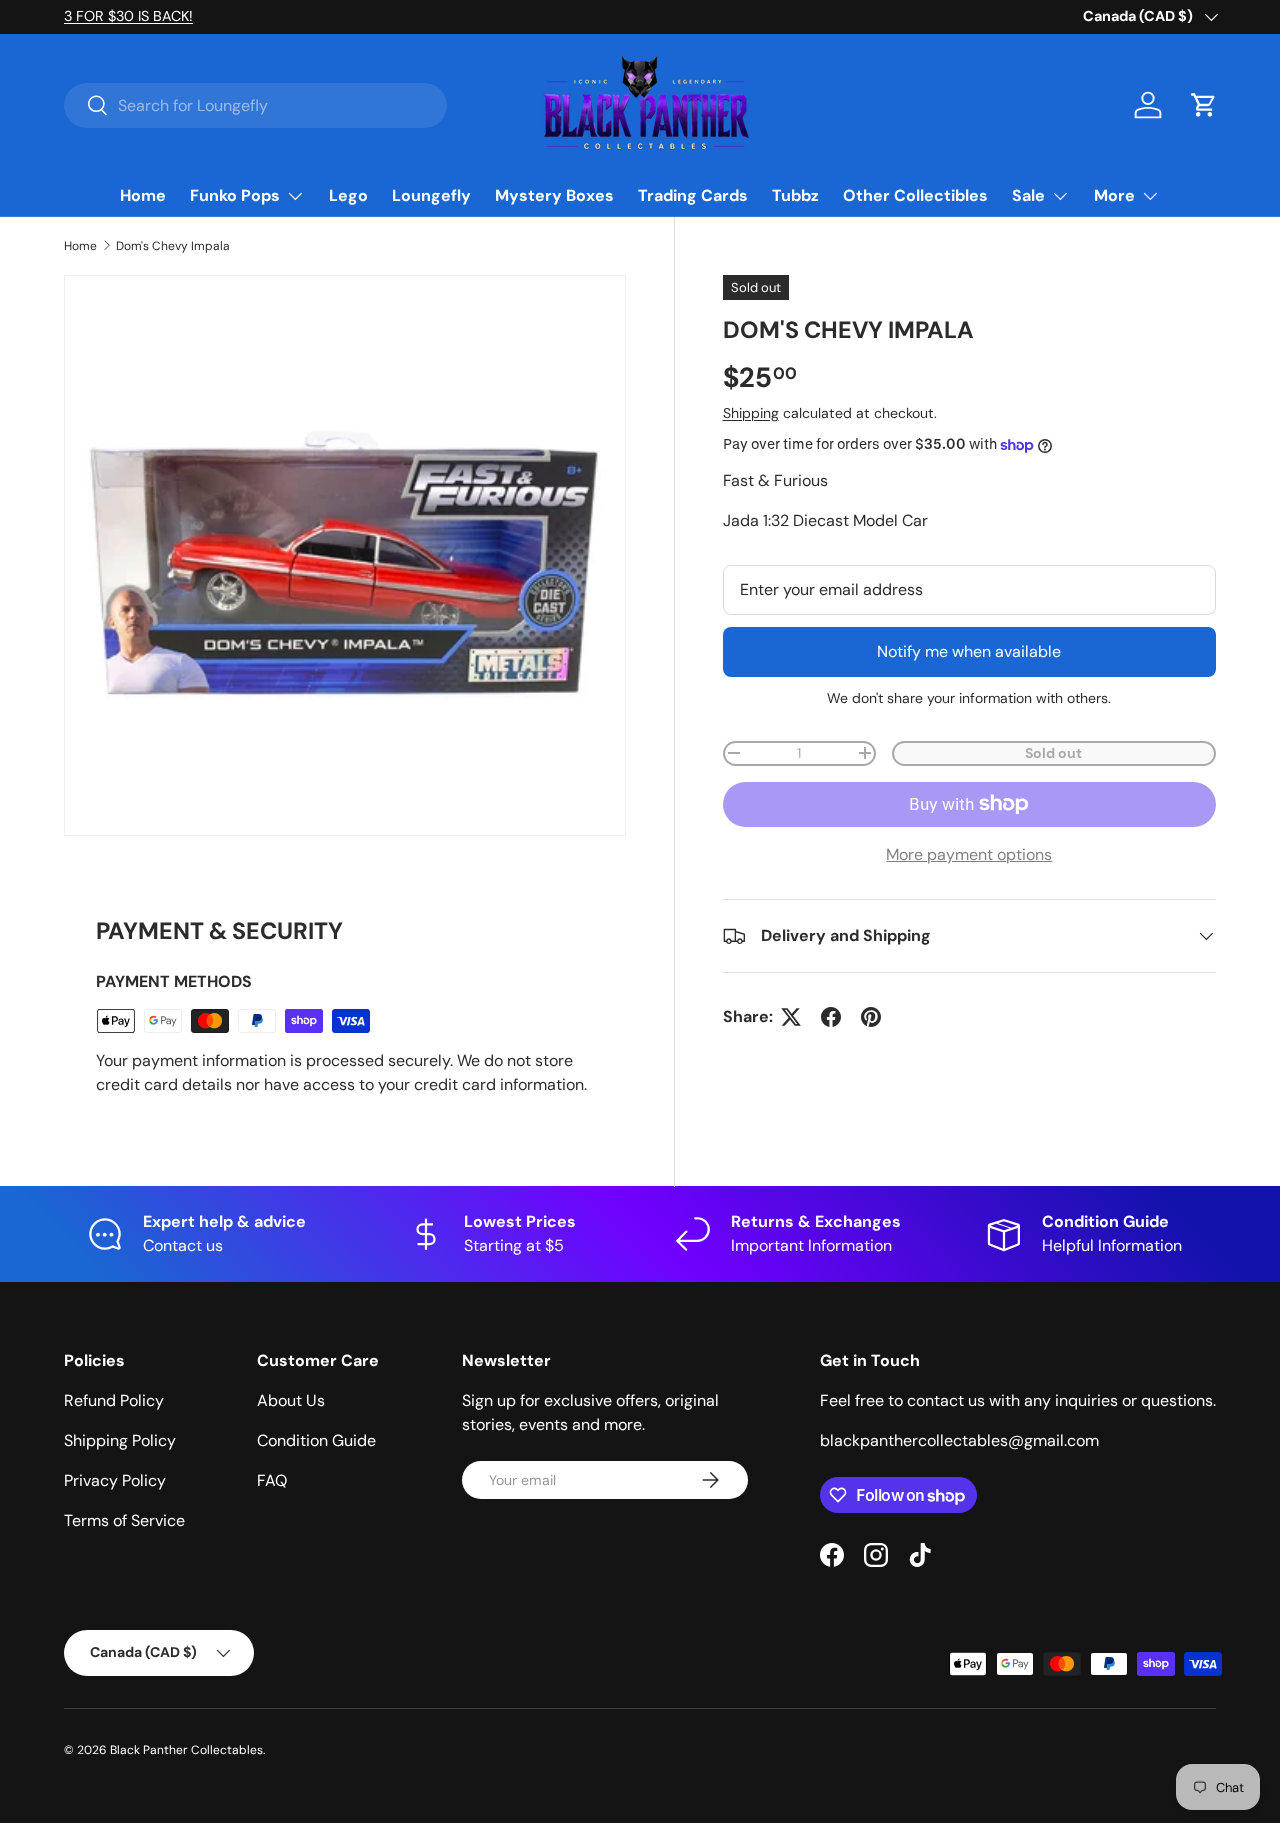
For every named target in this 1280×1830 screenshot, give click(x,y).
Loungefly (431, 195)
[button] (1204, 105)
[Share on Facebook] (831, 1017)
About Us (291, 1400)
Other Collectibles (915, 195)
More (1114, 195)
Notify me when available (969, 651)
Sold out (1053, 753)
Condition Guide (316, 1440)
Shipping (751, 413)
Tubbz (795, 195)
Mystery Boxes (554, 195)
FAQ (272, 1480)
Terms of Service (124, 1520)
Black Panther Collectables (186, 1750)
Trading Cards (693, 195)
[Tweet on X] (791, 1017)
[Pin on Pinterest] (871, 1017)
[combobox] (255, 105)
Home (143, 195)
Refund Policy (114, 1400)
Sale (1028, 195)
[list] (345, 556)
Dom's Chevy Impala (173, 246)
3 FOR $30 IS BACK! (128, 16)
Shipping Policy (120, 1440)
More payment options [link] (969, 854)
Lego (348, 195)
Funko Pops (235, 195)
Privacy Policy (115, 1480)
